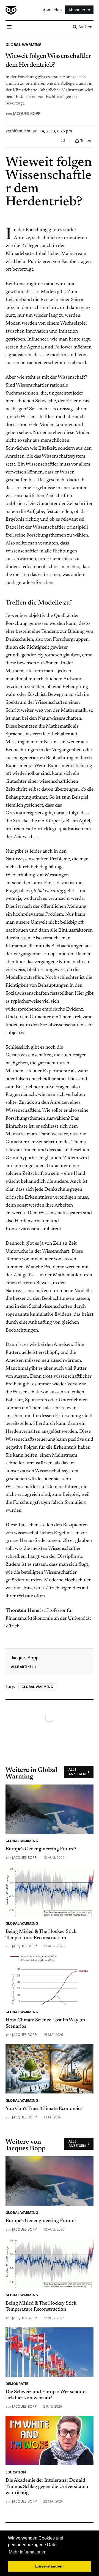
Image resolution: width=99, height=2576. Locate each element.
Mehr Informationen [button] (28, 2552)
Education (16, 2472)
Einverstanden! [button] (50, 2566)
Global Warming (24, 45)
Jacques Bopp (27, 113)
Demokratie (17, 2384)
